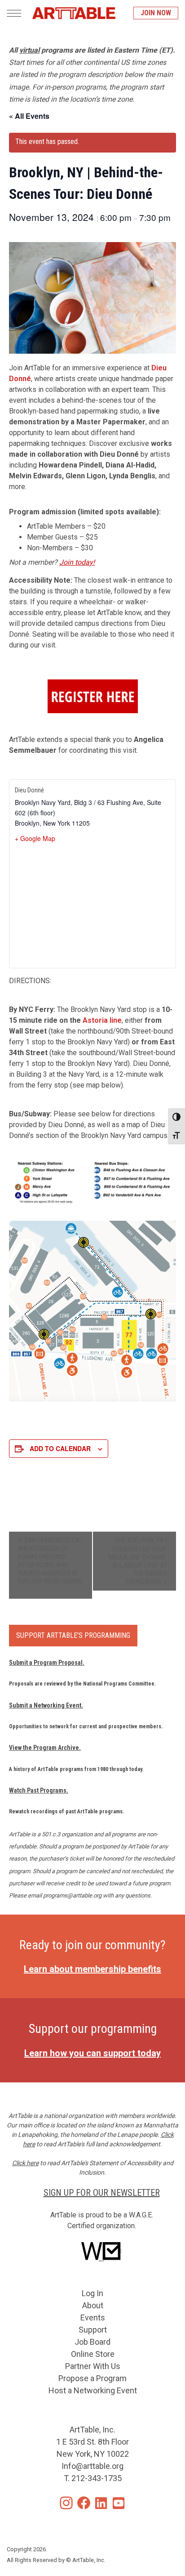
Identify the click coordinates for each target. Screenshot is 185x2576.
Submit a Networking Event (45, 1705)
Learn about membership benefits (92, 1969)
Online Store (93, 2354)
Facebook (84, 2503)
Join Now (156, 13)
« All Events (29, 116)
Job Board (92, 2342)
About (93, 2305)
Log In (92, 2293)
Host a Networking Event (93, 2390)
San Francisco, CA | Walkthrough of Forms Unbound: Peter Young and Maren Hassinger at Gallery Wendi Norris (50, 1561)
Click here (25, 2163)
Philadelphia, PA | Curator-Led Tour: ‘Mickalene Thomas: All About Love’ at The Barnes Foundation (137, 1561)
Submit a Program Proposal (46, 1663)
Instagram (66, 2503)
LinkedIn (101, 2503)
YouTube (119, 2503)
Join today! (77, 562)
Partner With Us (93, 2366)
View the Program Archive (44, 1748)
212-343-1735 (97, 2478)
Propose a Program (92, 2378)
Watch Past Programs (38, 1790)
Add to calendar (60, 1448)
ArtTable (74, 13)
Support (93, 2330)
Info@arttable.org (92, 2466)
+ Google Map (35, 838)
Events (93, 2318)
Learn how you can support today (92, 2053)
